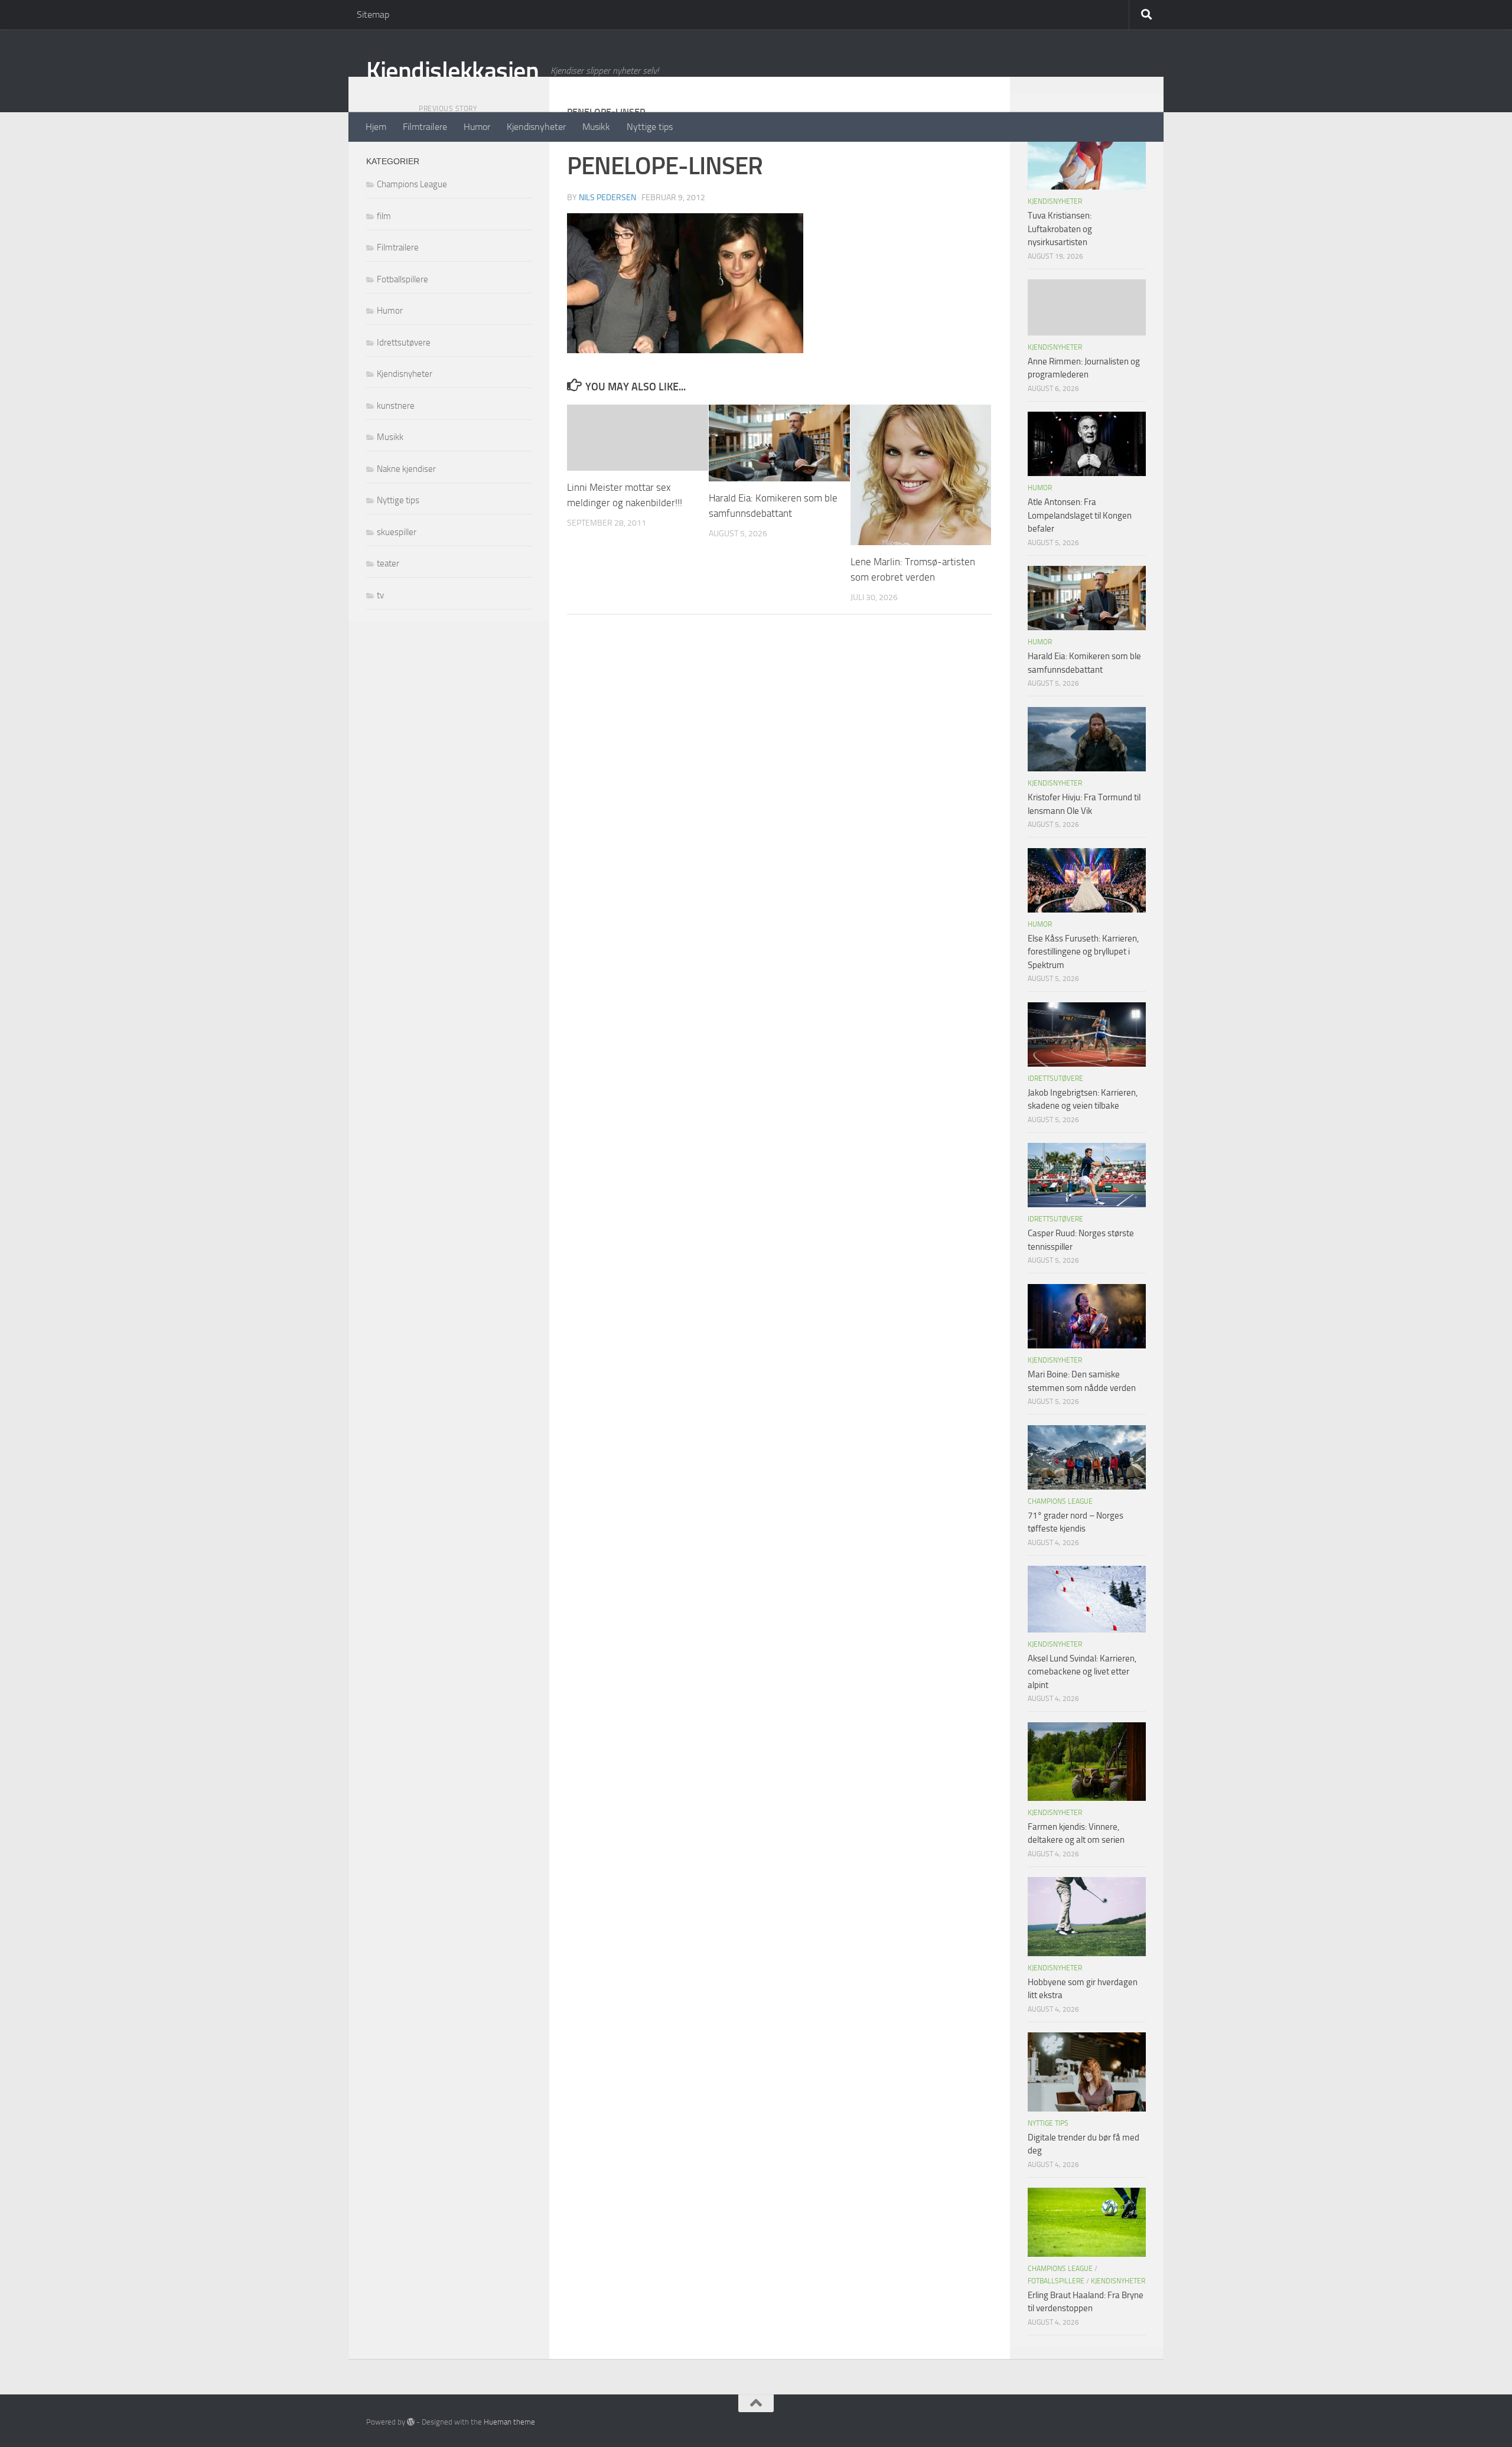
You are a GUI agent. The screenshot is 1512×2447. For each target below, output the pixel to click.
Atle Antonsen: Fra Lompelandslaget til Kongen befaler (1080, 515)
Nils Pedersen (607, 198)
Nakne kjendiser (406, 469)
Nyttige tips (650, 127)
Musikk (596, 127)
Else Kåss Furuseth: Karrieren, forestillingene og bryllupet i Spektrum (1083, 952)
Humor (477, 127)
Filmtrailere (425, 127)
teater (388, 563)
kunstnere (396, 406)
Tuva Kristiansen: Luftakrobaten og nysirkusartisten (1060, 229)
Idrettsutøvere (404, 343)
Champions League (412, 184)
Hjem (376, 127)
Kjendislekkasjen (452, 71)
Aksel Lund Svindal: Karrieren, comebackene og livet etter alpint (1082, 1672)
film (384, 216)
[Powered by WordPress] (411, 2422)
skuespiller (397, 532)
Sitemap (373, 14)
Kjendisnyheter (536, 127)
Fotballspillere (403, 279)
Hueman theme (509, 2422)
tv (380, 595)
